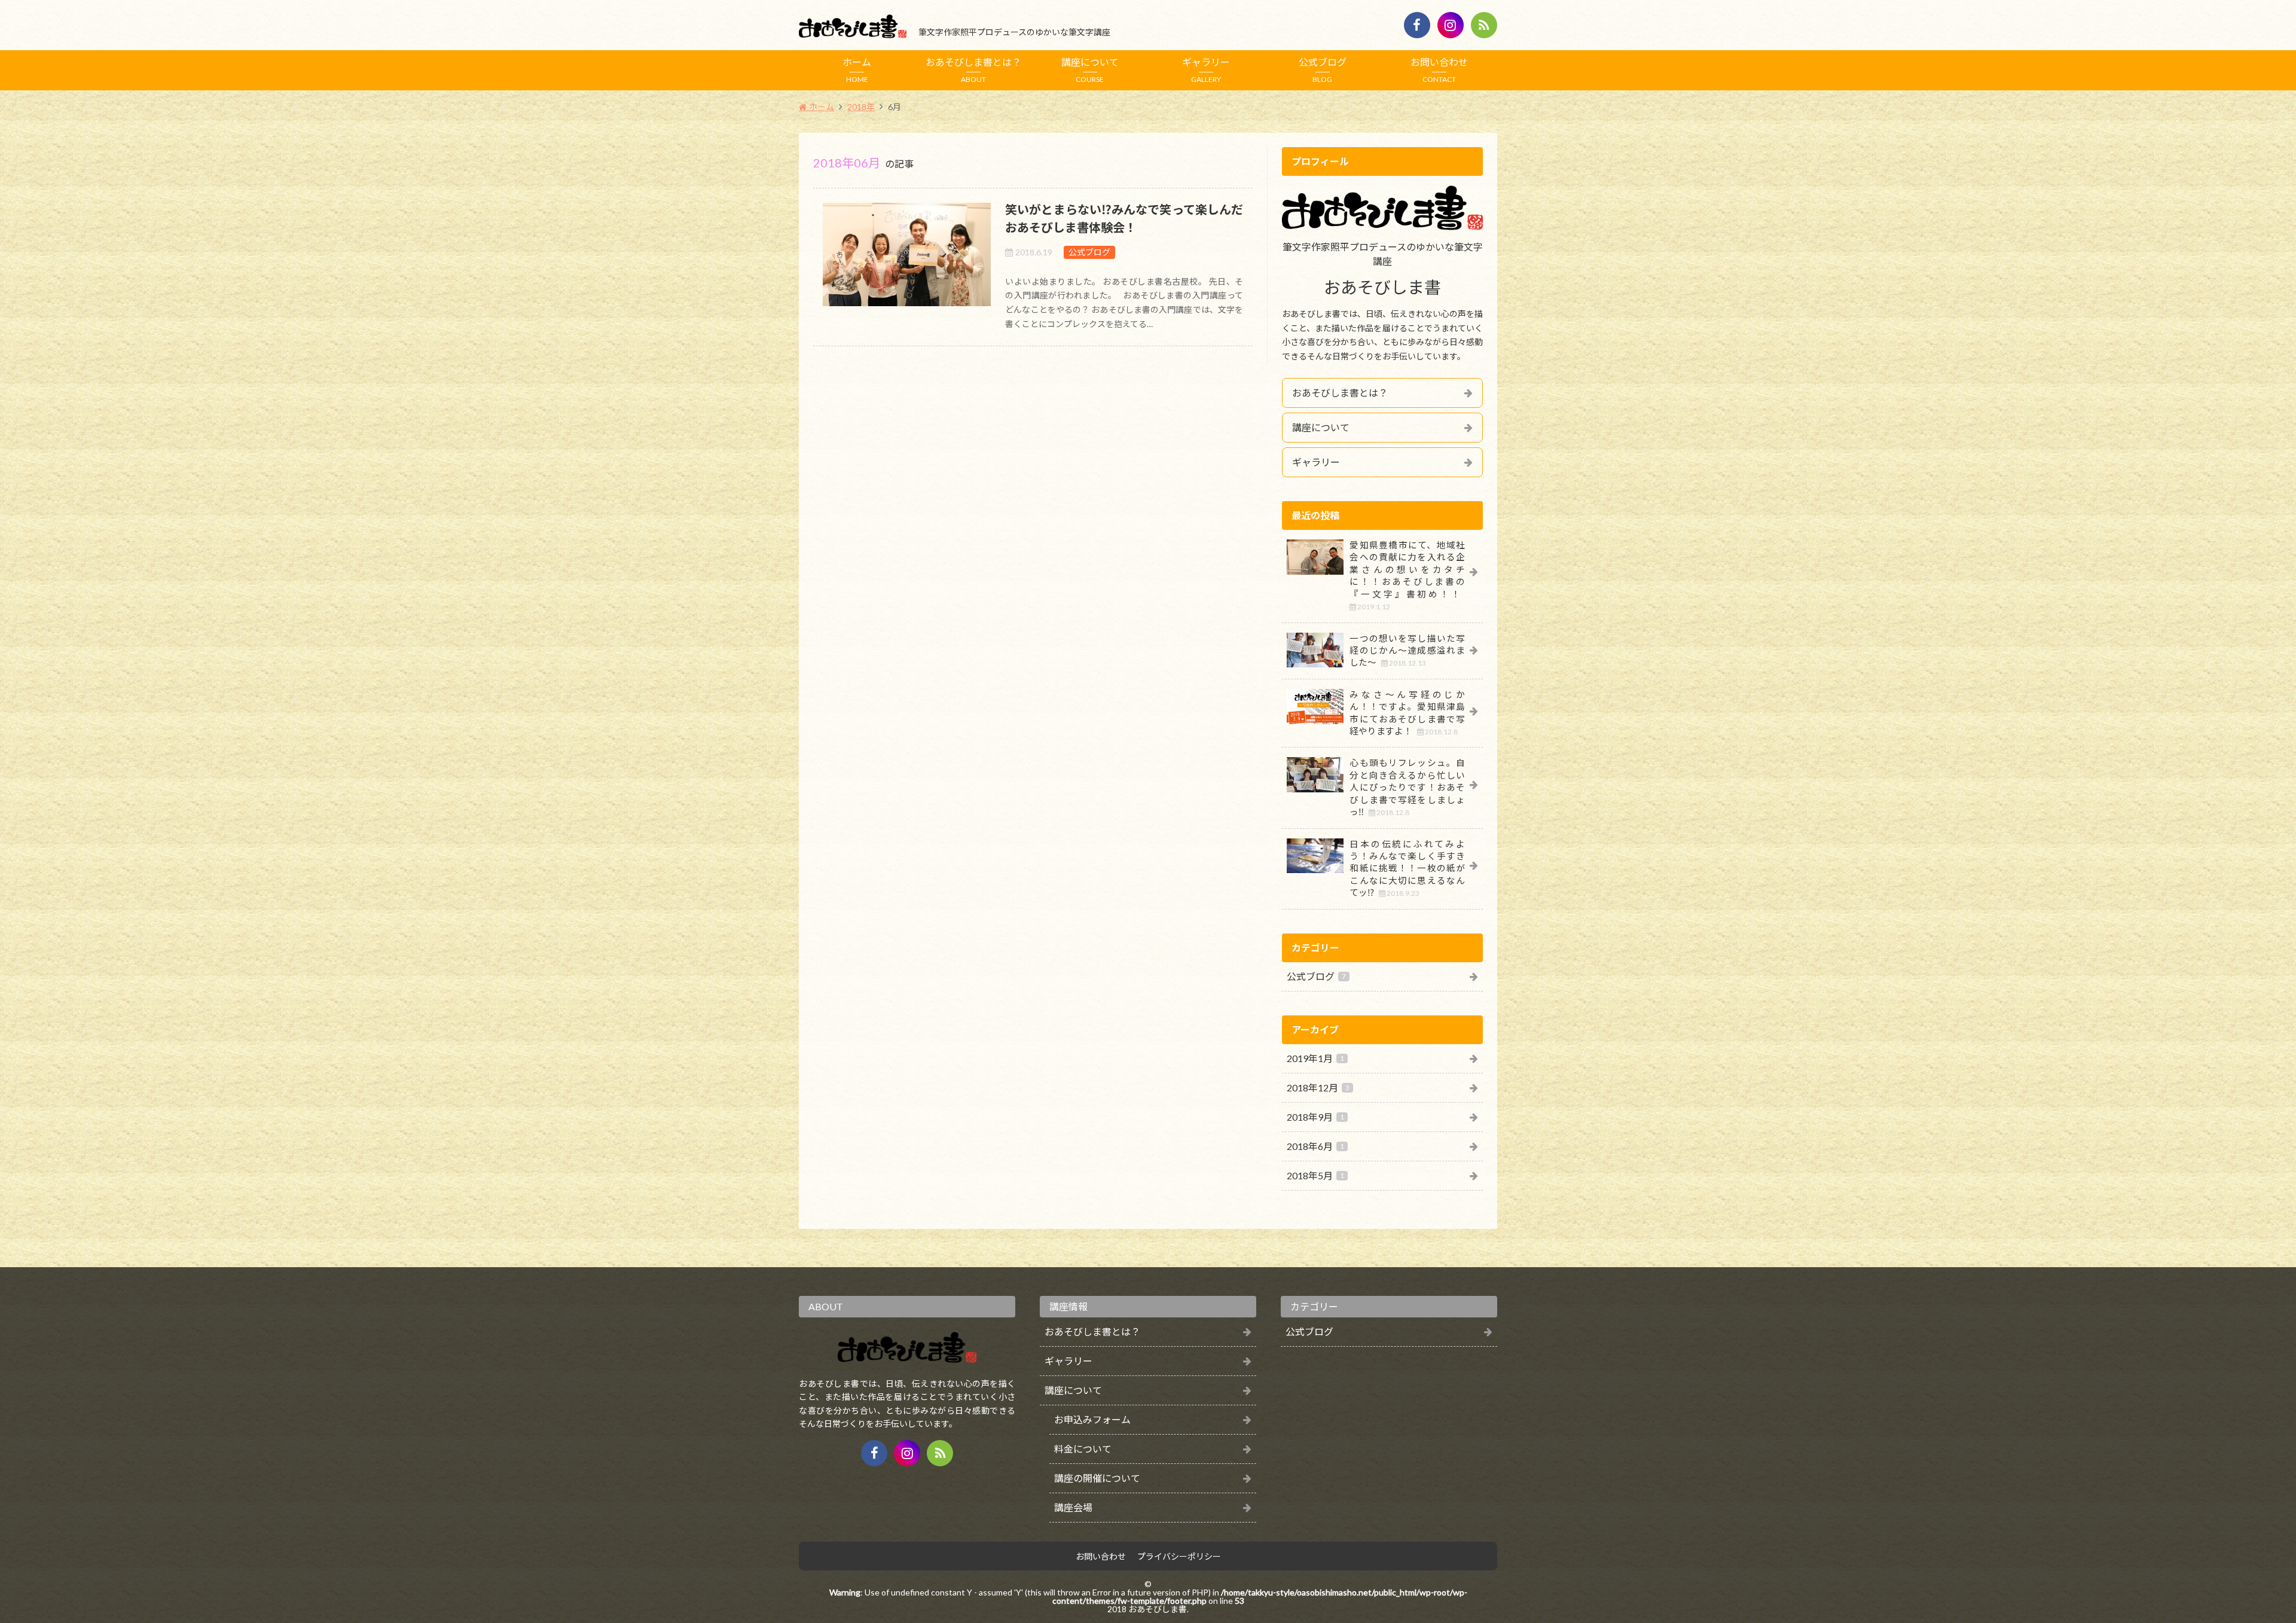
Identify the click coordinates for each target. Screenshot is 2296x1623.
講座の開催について (1097, 1478)
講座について (1090, 70)
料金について (1083, 1449)
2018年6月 (1315, 1146)
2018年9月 (1315, 1117)
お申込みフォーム (1092, 1419)
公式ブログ (1323, 70)
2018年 (861, 107)
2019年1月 (1315, 1058)
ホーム (857, 70)
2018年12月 (1318, 1087)
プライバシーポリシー (1179, 1557)
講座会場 (1073, 1507)
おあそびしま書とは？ (973, 70)
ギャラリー (1206, 70)
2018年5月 (1315, 1175)
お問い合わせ (1439, 70)
